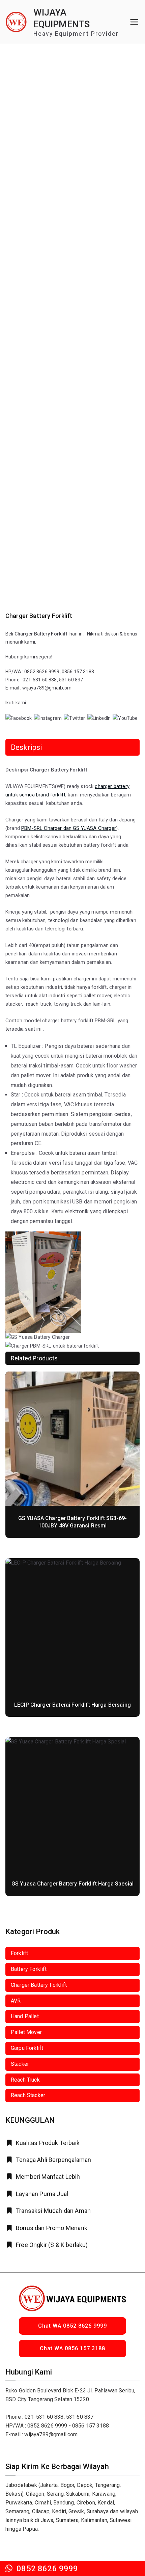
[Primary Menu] (134, 22)
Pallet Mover (26, 2032)
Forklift (19, 1953)
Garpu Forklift (27, 2048)
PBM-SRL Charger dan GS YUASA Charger (69, 828)
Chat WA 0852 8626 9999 (72, 2326)
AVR (16, 2001)
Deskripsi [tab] (26, 747)
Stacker (20, 2064)
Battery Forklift (29, 1969)
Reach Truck (25, 2080)
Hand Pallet (25, 2016)
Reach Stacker (28, 2095)
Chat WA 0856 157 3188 (72, 2348)
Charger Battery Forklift (39, 1985)
